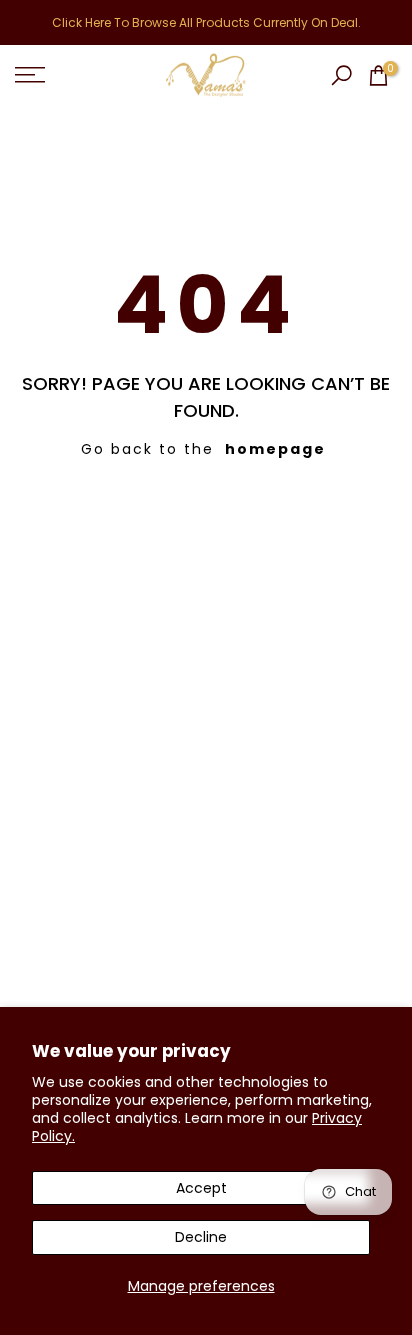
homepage (275, 449)
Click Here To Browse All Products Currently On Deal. (206, 22)
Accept (201, 1188)
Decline (201, 1237)
